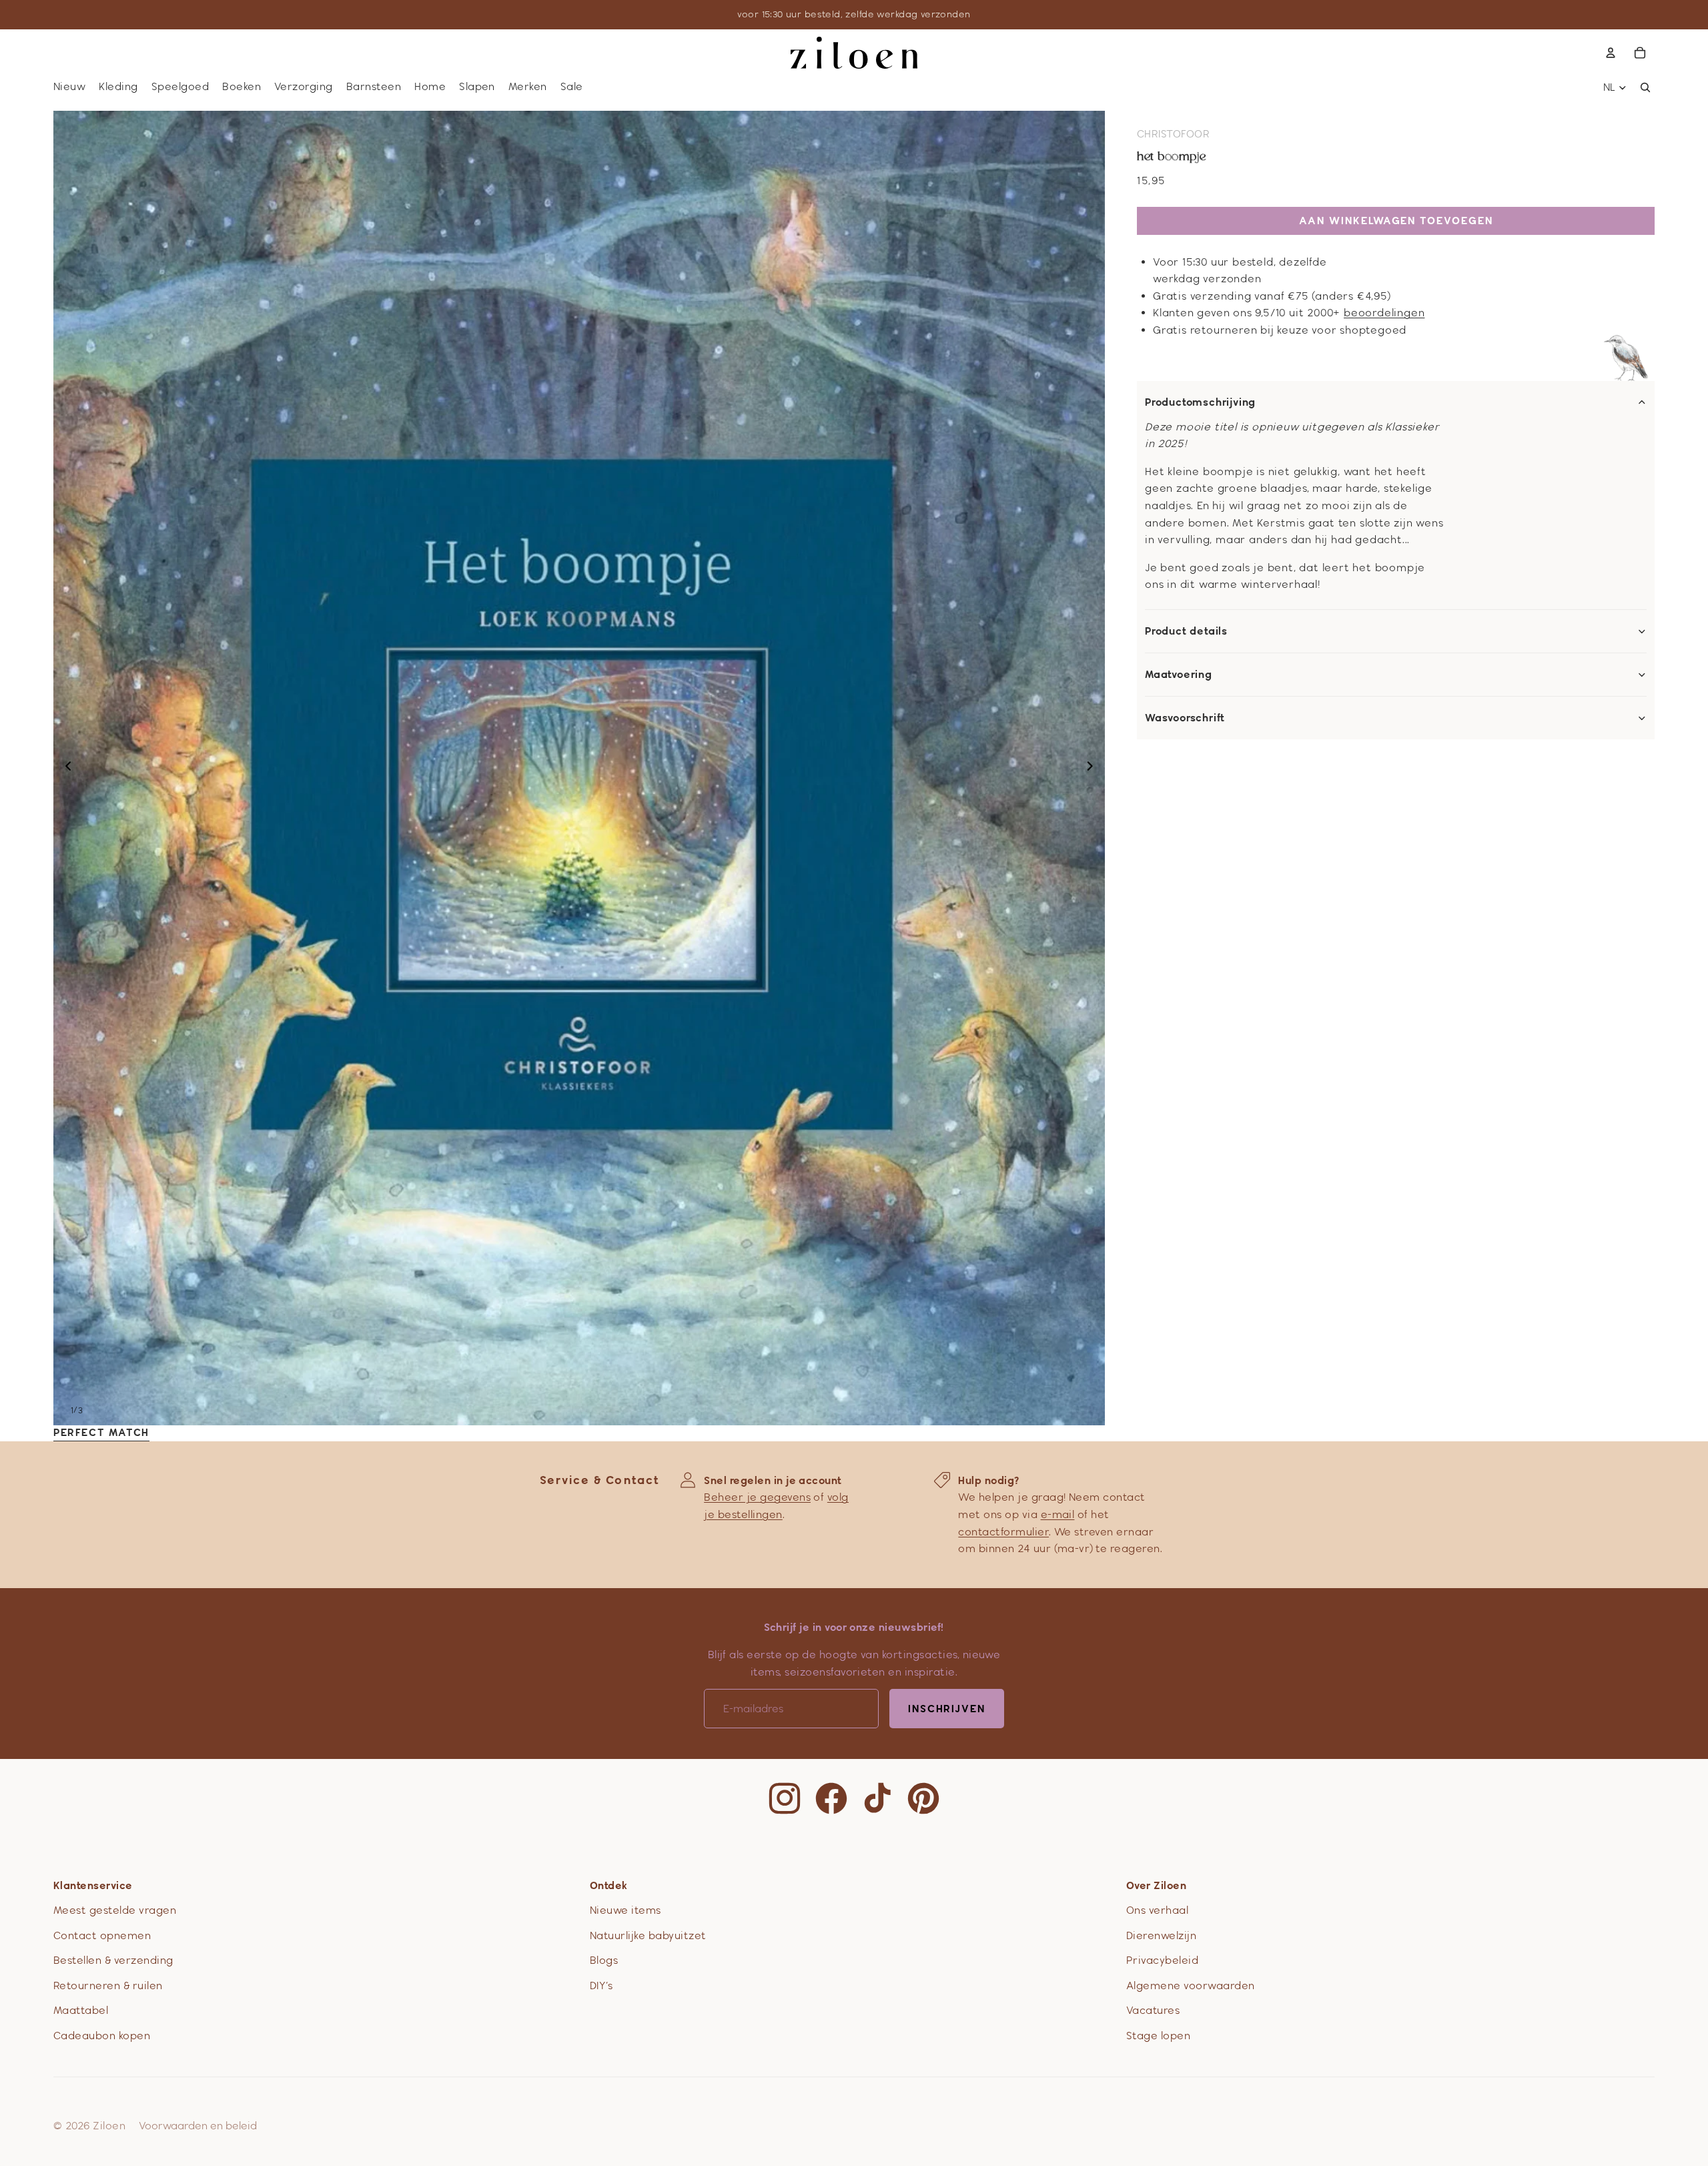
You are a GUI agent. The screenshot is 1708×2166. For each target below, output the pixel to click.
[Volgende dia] (1094, 768)
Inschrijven (947, 1709)
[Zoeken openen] (1645, 87)
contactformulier (1003, 1532)
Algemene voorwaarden (1191, 1985)
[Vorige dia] (64, 768)
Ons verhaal (1157, 1910)
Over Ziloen (1156, 1885)
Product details (1186, 631)
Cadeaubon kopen (102, 2036)
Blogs (604, 1960)
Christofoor (1173, 134)
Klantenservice (93, 1885)
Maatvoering (1179, 675)
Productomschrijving (1200, 402)
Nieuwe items (625, 1910)
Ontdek (609, 1885)
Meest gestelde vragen (115, 1910)
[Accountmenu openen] (1611, 53)
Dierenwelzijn (1161, 1935)
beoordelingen (1384, 313)
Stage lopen (1158, 2036)
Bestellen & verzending (113, 1960)
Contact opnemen (102, 1935)
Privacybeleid (1162, 1960)
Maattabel (81, 2010)
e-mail (1058, 1514)
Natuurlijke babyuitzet (648, 1935)
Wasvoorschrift (1185, 718)
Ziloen (109, 2126)
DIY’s (601, 1985)
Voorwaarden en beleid (198, 2126)
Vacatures (1153, 2010)
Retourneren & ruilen (108, 1985)
